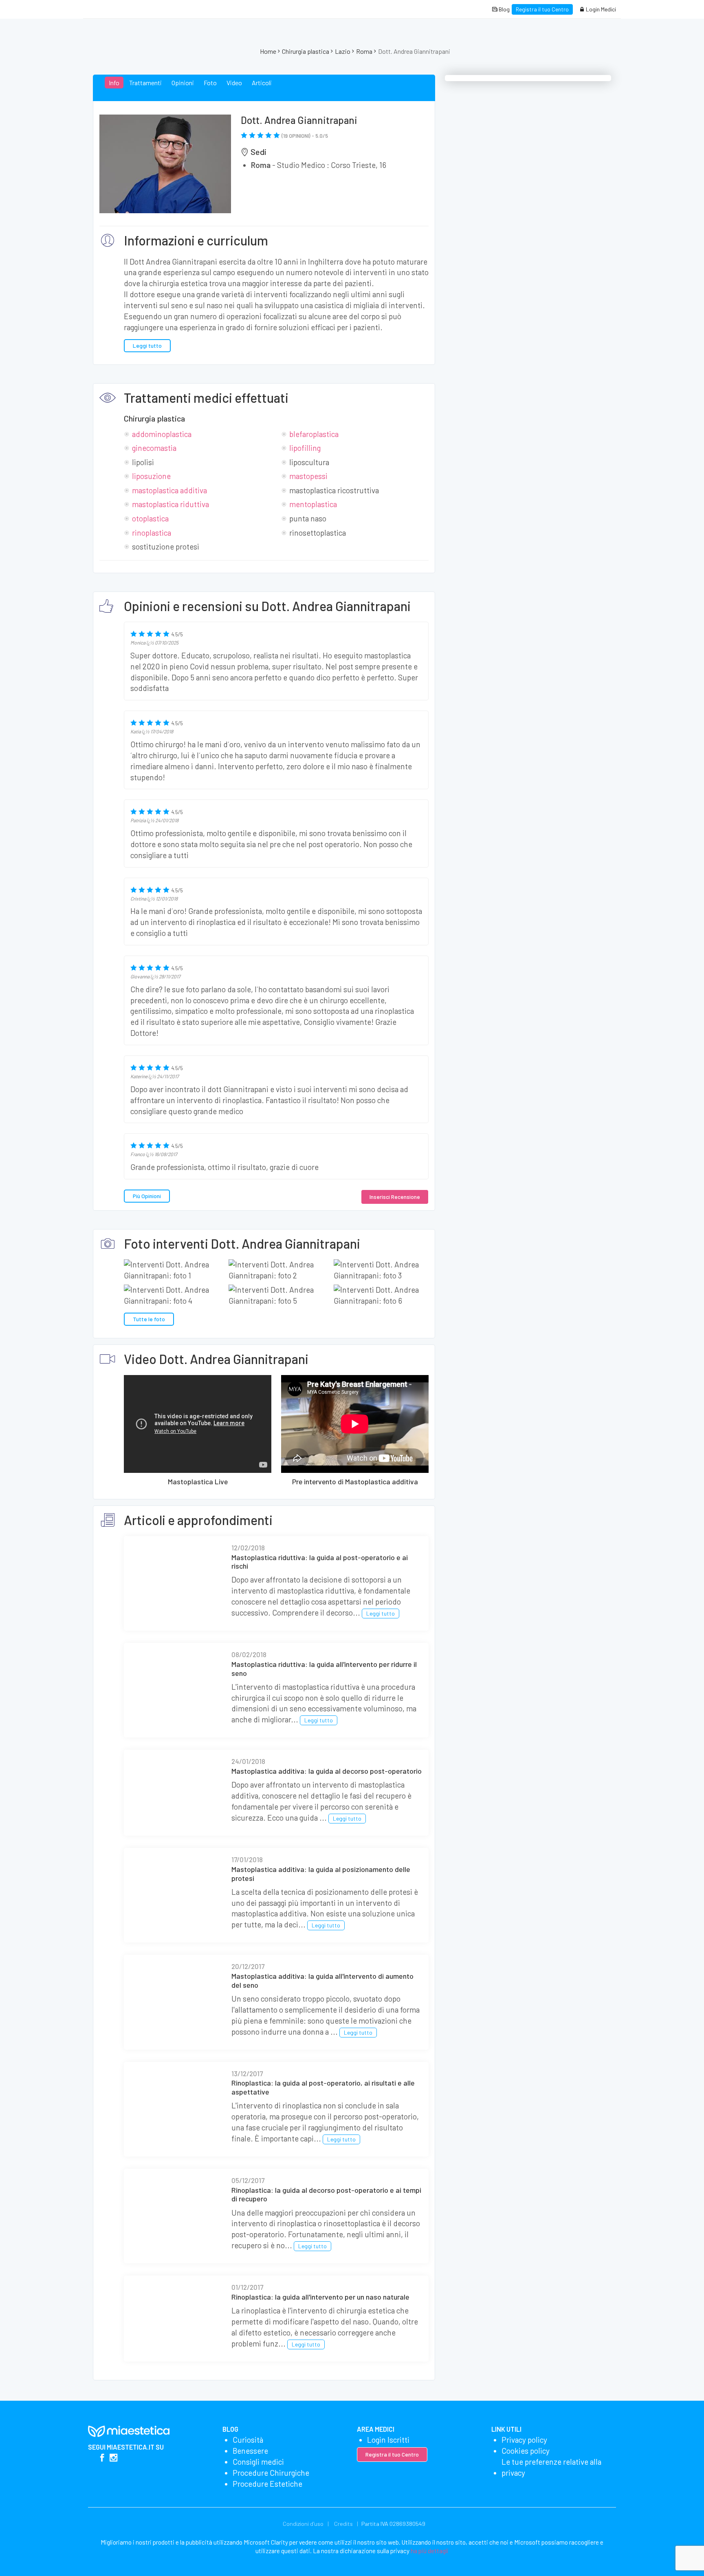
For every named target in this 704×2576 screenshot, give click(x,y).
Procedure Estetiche (267, 2484)
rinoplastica (152, 533)
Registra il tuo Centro (542, 9)
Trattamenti (145, 83)
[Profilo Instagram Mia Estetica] (113, 2458)
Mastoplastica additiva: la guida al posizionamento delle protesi (321, 1874)
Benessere (250, 2451)
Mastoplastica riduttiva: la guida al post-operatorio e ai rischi (320, 1562)
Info (114, 83)
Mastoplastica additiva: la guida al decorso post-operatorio (327, 1771)
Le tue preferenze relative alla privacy (551, 2467)
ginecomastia (154, 448)
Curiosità (248, 2440)
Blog (504, 9)
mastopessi (308, 476)
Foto (210, 83)
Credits (343, 2524)
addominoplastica (162, 434)
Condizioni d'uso (303, 2524)
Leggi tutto (147, 345)
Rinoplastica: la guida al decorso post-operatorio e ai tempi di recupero (326, 2194)
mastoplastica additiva (169, 490)
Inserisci (395, 1197)
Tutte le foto (149, 1319)
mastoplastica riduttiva (170, 504)
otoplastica (150, 518)
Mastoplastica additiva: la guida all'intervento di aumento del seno (322, 1980)
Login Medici (600, 9)
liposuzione (151, 476)
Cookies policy (526, 2451)
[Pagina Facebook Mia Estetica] (102, 2458)
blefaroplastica (314, 434)
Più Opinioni (147, 1196)
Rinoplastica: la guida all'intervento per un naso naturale (320, 2297)
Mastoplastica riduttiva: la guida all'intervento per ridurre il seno (324, 1669)
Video (234, 83)
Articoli (262, 83)
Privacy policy (524, 2440)
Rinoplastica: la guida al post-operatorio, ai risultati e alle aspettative (323, 2087)
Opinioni (183, 83)
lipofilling (305, 448)
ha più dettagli (430, 2551)
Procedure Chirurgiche (271, 2473)
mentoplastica (313, 504)
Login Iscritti (388, 2440)
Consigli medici (258, 2462)
